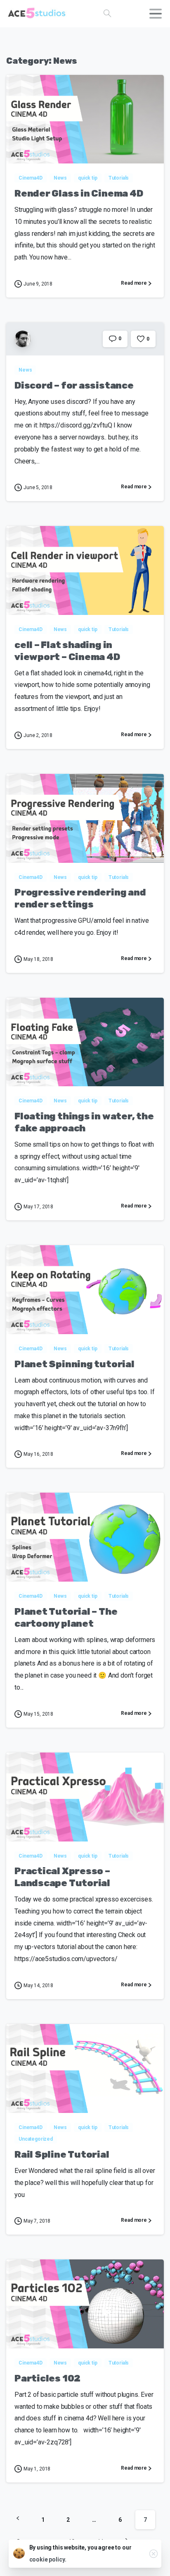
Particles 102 (47, 2378)
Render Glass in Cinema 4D (79, 193)
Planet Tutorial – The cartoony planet (66, 1618)
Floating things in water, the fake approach (84, 1122)
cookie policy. (48, 2559)
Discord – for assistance (74, 385)
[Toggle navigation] (156, 14)
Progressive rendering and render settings (80, 898)
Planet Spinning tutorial (74, 1364)
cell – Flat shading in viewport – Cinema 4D (67, 651)
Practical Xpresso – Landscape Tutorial (62, 1877)
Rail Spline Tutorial (62, 2155)
